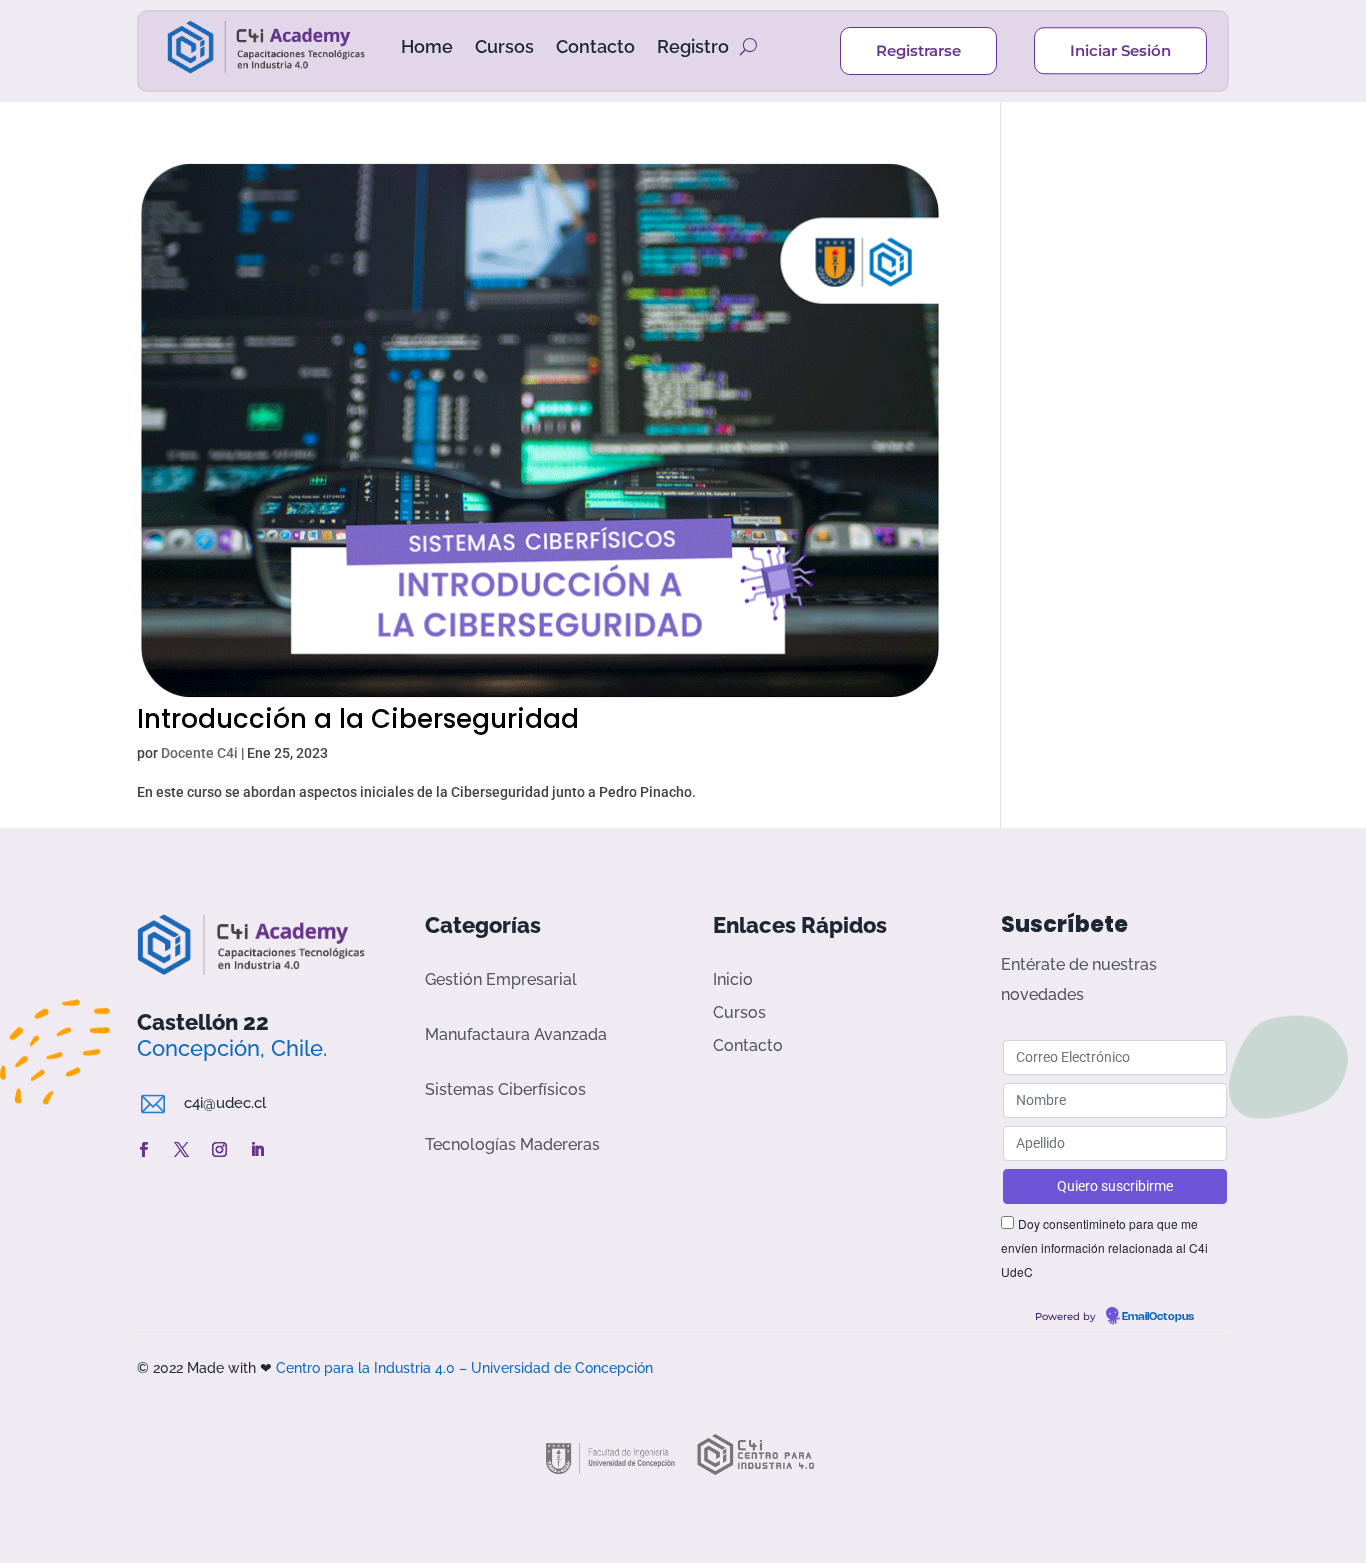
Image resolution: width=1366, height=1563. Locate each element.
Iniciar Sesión (1120, 50)
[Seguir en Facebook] (144, 1150)
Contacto (595, 46)
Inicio (733, 979)
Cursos (504, 46)
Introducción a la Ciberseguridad (358, 719)
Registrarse (918, 50)
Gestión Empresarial (501, 979)
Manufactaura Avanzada (516, 1034)
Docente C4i (199, 753)
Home (427, 46)
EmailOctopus (1158, 1317)
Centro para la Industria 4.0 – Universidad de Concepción (464, 1368)
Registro (693, 46)
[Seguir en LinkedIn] (258, 1150)
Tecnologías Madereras (512, 1144)
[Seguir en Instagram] (220, 1150)
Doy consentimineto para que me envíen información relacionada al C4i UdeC (1104, 1247)
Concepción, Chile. (232, 1048)
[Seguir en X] (182, 1150)
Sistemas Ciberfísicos (505, 1089)
